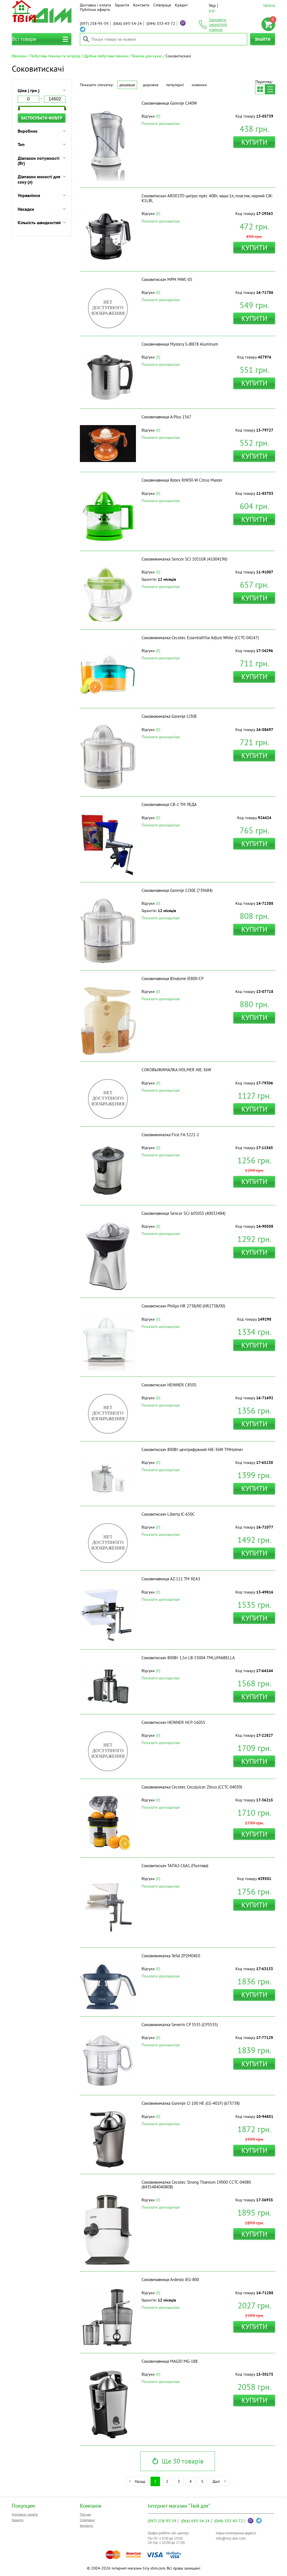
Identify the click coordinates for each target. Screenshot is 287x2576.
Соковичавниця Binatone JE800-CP (173, 978)
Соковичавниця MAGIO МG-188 (170, 2361)
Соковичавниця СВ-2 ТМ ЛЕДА (169, 804)
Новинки (199, 85)
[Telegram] (83, 29)
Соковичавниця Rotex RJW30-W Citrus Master (182, 480)
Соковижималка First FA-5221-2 (170, 1135)
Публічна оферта (95, 10)
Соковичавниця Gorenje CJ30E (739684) (177, 890)
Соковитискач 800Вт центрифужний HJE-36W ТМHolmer (192, 1449)
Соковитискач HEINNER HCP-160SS (173, 1722)
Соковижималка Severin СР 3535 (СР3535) (180, 2025)
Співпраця (162, 5)
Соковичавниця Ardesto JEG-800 (170, 2280)
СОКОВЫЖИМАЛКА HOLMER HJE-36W (176, 1070)
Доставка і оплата (95, 5)
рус (212, 10)
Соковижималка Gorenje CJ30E (169, 716)
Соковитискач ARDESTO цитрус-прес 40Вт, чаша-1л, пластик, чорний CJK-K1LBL (207, 198)
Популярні (175, 85)
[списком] (270, 89)
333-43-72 (161, 24)
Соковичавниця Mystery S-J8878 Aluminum (180, 344)
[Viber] (183, 23)
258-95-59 (94, 24)
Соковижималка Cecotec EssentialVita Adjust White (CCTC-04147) (200, 638)
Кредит (181, 5)
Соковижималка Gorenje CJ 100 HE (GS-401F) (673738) (191, 2103)
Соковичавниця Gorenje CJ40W (169, 103)
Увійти (269, 5)
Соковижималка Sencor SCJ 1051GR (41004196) (184, 559)
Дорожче (151, 85)
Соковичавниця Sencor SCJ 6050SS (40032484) (183, 1213)
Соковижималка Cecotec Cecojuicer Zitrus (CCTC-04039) (192, 1787)
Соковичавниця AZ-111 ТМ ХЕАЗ (171, 1579)
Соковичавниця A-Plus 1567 (166, 417)
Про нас (85, 2514)
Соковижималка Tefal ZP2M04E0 (171, 1956)
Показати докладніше (161, 123)
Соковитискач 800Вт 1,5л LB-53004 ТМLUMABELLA (188, 1658)
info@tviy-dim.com (231, 2538)
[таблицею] (260, 89)
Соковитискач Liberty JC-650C (168, 1514)
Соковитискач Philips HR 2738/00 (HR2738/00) (183, 1306)
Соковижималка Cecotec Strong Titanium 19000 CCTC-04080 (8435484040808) (196, 2184)
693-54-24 (128, 24)
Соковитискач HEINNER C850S (169, 1385)
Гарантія (122, 5)
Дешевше (127, 85)
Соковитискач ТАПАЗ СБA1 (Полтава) (175, 1866)
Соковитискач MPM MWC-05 (167, 279)
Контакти (141, 5)
